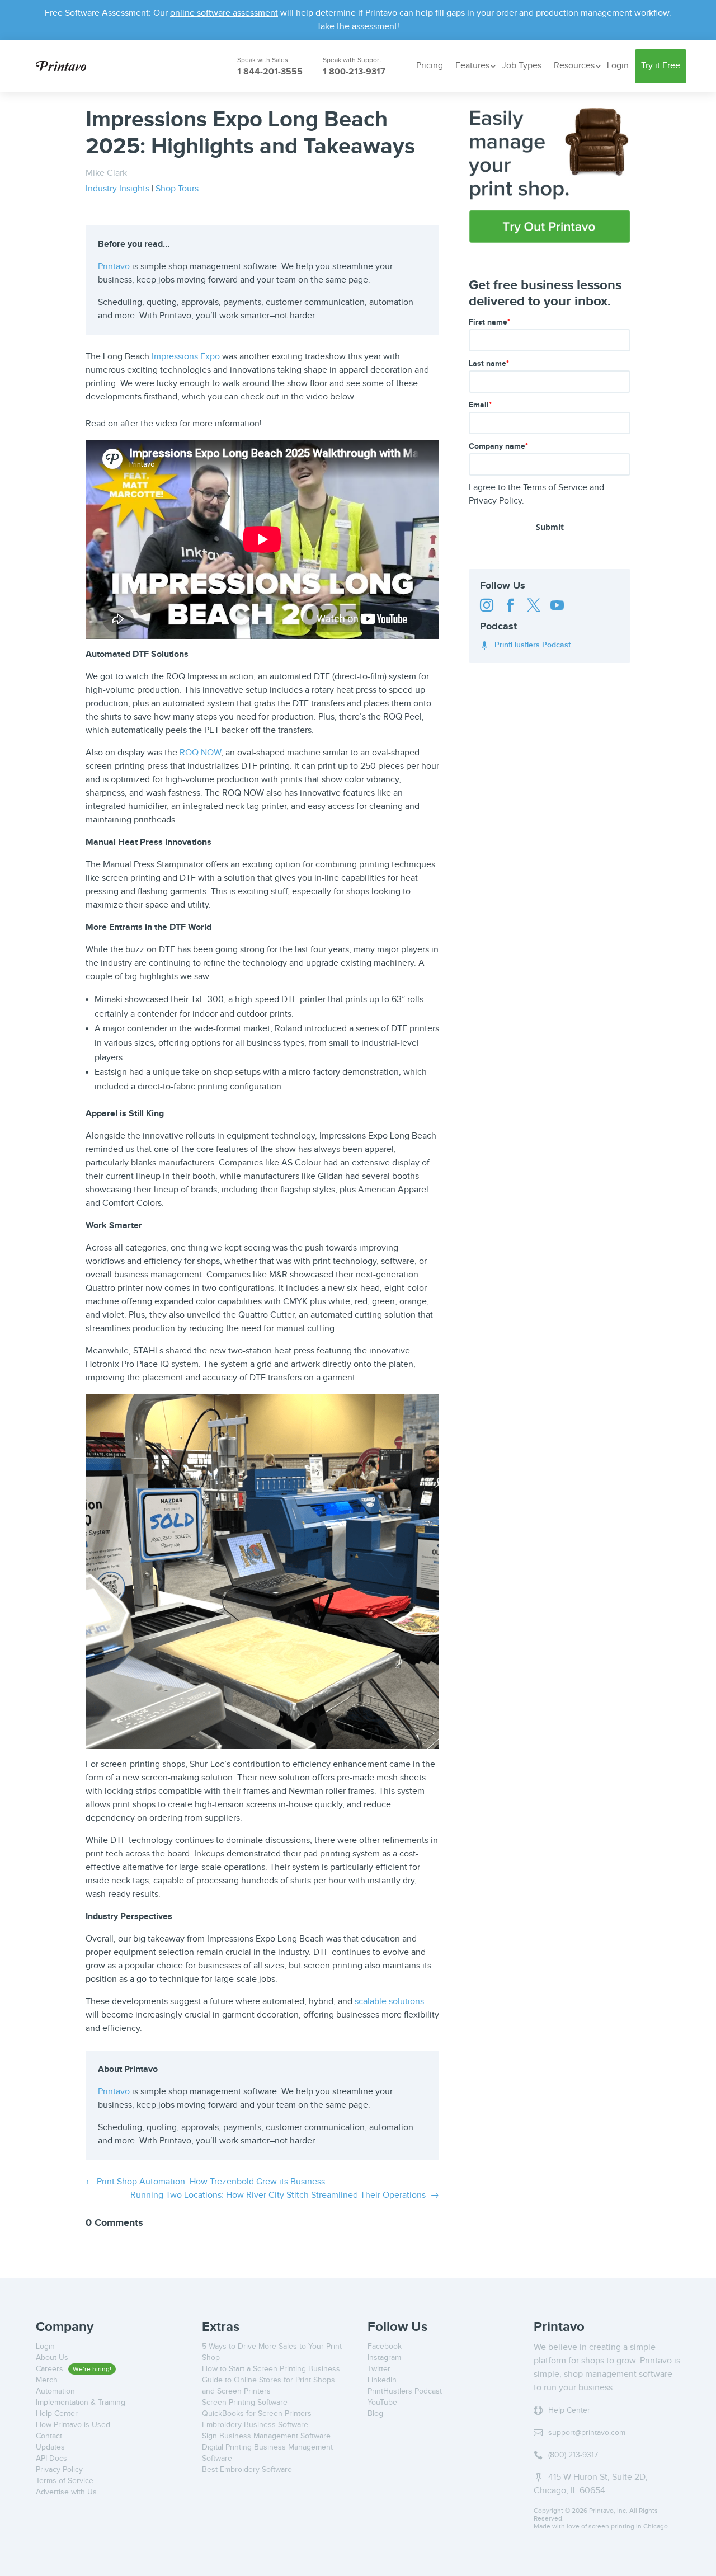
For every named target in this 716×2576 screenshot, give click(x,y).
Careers (51, 2369)
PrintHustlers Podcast (525, 645)
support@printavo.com (587, 2433)
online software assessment (224, 13)
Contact (49, 2436)
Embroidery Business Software (255, 2425)
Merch (47, 2380)
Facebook (385, 2347)
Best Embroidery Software (247, 2470)
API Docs (51, 2459)
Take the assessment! (358, 27)
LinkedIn (382, 2380)
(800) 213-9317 (573, 2455)
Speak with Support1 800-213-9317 (352, 67)
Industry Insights (117, 189)
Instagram (384, 2358)
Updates (50, 2447)
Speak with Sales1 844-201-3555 (263, 67)
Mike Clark (106, 173)
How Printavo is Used (73, 2425)
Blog (375, 2414)
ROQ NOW (200, 753)
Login (618, 66)
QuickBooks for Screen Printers (257, 2414)
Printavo (114, 267)
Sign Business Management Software (266, 2436)
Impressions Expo (186, 357)
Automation (55, 2391)
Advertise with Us (66, 2492)
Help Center (57, 2414)
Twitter (379, 2369)
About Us (52, 2358)
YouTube (382, 2403)
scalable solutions (389, 2002)
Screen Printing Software (245, 2403)
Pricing (430, 66)
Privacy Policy (495, 501)
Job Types (522, 66)
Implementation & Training (81, 2403)
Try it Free (661, 66)
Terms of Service (555, 488)
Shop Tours (177, 189)
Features (472, 66)
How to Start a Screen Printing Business (271, 2369)
